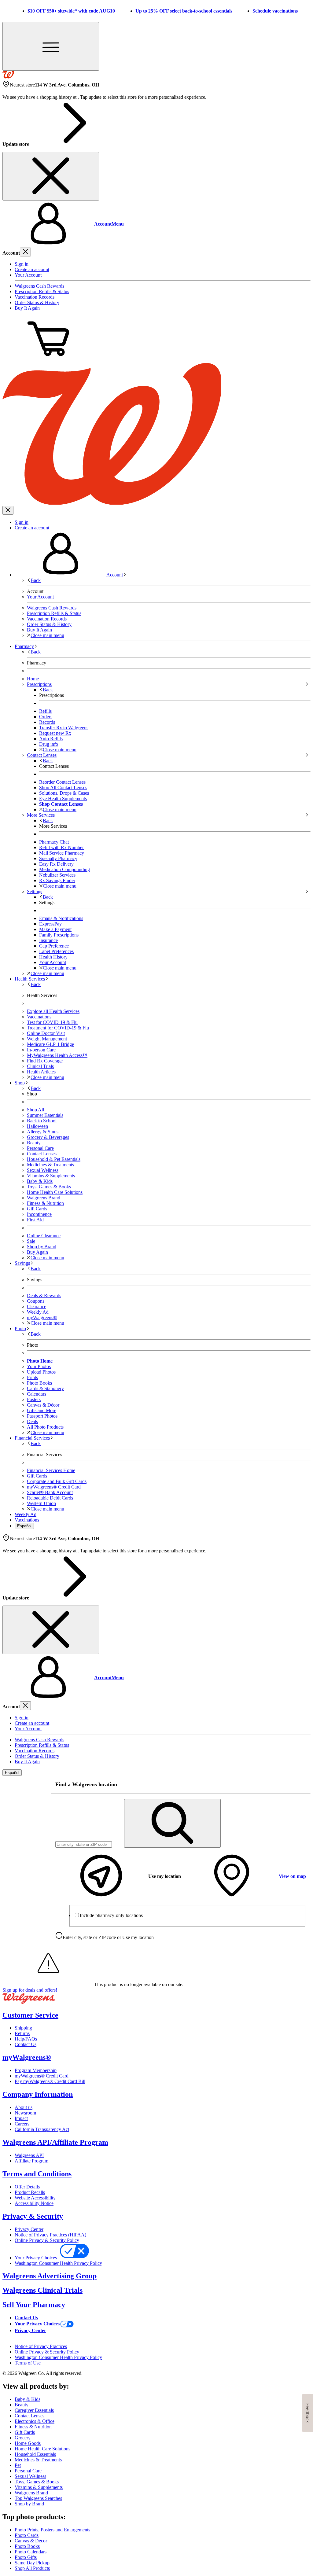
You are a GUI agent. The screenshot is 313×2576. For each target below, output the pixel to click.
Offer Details (27, 2187)
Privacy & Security (33, 2216)
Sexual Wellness (43, 1170)
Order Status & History (37, 302)
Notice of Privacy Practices (41, 2346)
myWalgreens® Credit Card (42, 2076)
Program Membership (36, 2070)
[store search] (172, 1823)
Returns (22, 2033)
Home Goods (28, 2443)
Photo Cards (27, 2535)
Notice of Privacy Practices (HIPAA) (50, 2235)
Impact (21, 2118)
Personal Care (40, 1148)
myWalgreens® (27, 2057)
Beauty (34, 1143)
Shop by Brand (42, 1247)
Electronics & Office (35, 2421)
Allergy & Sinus (43, 1132)
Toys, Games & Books (49, 1187)
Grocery (23, 2438)
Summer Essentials (45, 1115)
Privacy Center (29, 2229)
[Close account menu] (25, 252)
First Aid (35, 1220)
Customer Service (30, 2015)
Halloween (37, 1126)
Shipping (23, 2028)
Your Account (28, 275)
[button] (156, 224)
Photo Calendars (31, 2552)
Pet (18, 2465)
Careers (22, 2124)
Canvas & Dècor (31, 2541)
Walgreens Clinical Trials (42, 2290)
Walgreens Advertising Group (50, 2276)
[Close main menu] (8, 510)
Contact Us (26, 2044)
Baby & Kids (40, 1181)
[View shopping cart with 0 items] (48, 360)
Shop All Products (32, 2568)
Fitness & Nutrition (45, 1203)
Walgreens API (29, 2155)
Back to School (42, 1121)
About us (24, 2107)
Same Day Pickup (32, 2563)
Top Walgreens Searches (38, 2498)
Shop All (35, 1110)
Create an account (32, 269)
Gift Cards (37, 1209)
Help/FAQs (26, 2039)
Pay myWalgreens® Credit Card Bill (50, 2081)
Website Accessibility (35, 2198)
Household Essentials (35, 2454)
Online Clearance (44, 1236)
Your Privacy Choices (36, 2258)
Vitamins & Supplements (51, 1176)
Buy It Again (27, 308)
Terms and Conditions (37, 2174)
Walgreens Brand (44, 1198)
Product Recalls (30, 2192)
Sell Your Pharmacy (34, 2305)
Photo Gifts (26, 2557)
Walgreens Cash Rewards (39, 286)
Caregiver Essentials (34, 2410)
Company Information (38, 2094)
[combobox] (84, 1844)
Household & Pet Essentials (54, 1159)
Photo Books (27, 2546)
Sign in (22, 264)
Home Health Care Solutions (55, 1192)
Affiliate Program (31, 2161)
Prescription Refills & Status (42, 291)
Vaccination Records (35, 297)
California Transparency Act (42, 2129)
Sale (31, 1241)
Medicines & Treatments (50, 1165)
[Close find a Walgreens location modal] (302, 1785)
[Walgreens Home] (8, 77)
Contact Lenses (42, 1154)
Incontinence (39, 1214)
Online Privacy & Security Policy (47, 2240)
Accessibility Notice (34, 2203)
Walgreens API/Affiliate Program (55, 2142)
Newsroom (25, 2113)
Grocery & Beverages (48, 1137)
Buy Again (37, 1252)
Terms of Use (28, 2363)
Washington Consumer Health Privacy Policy (58, 2263)
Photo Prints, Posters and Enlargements (52, 2530)
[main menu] (51, 46)
